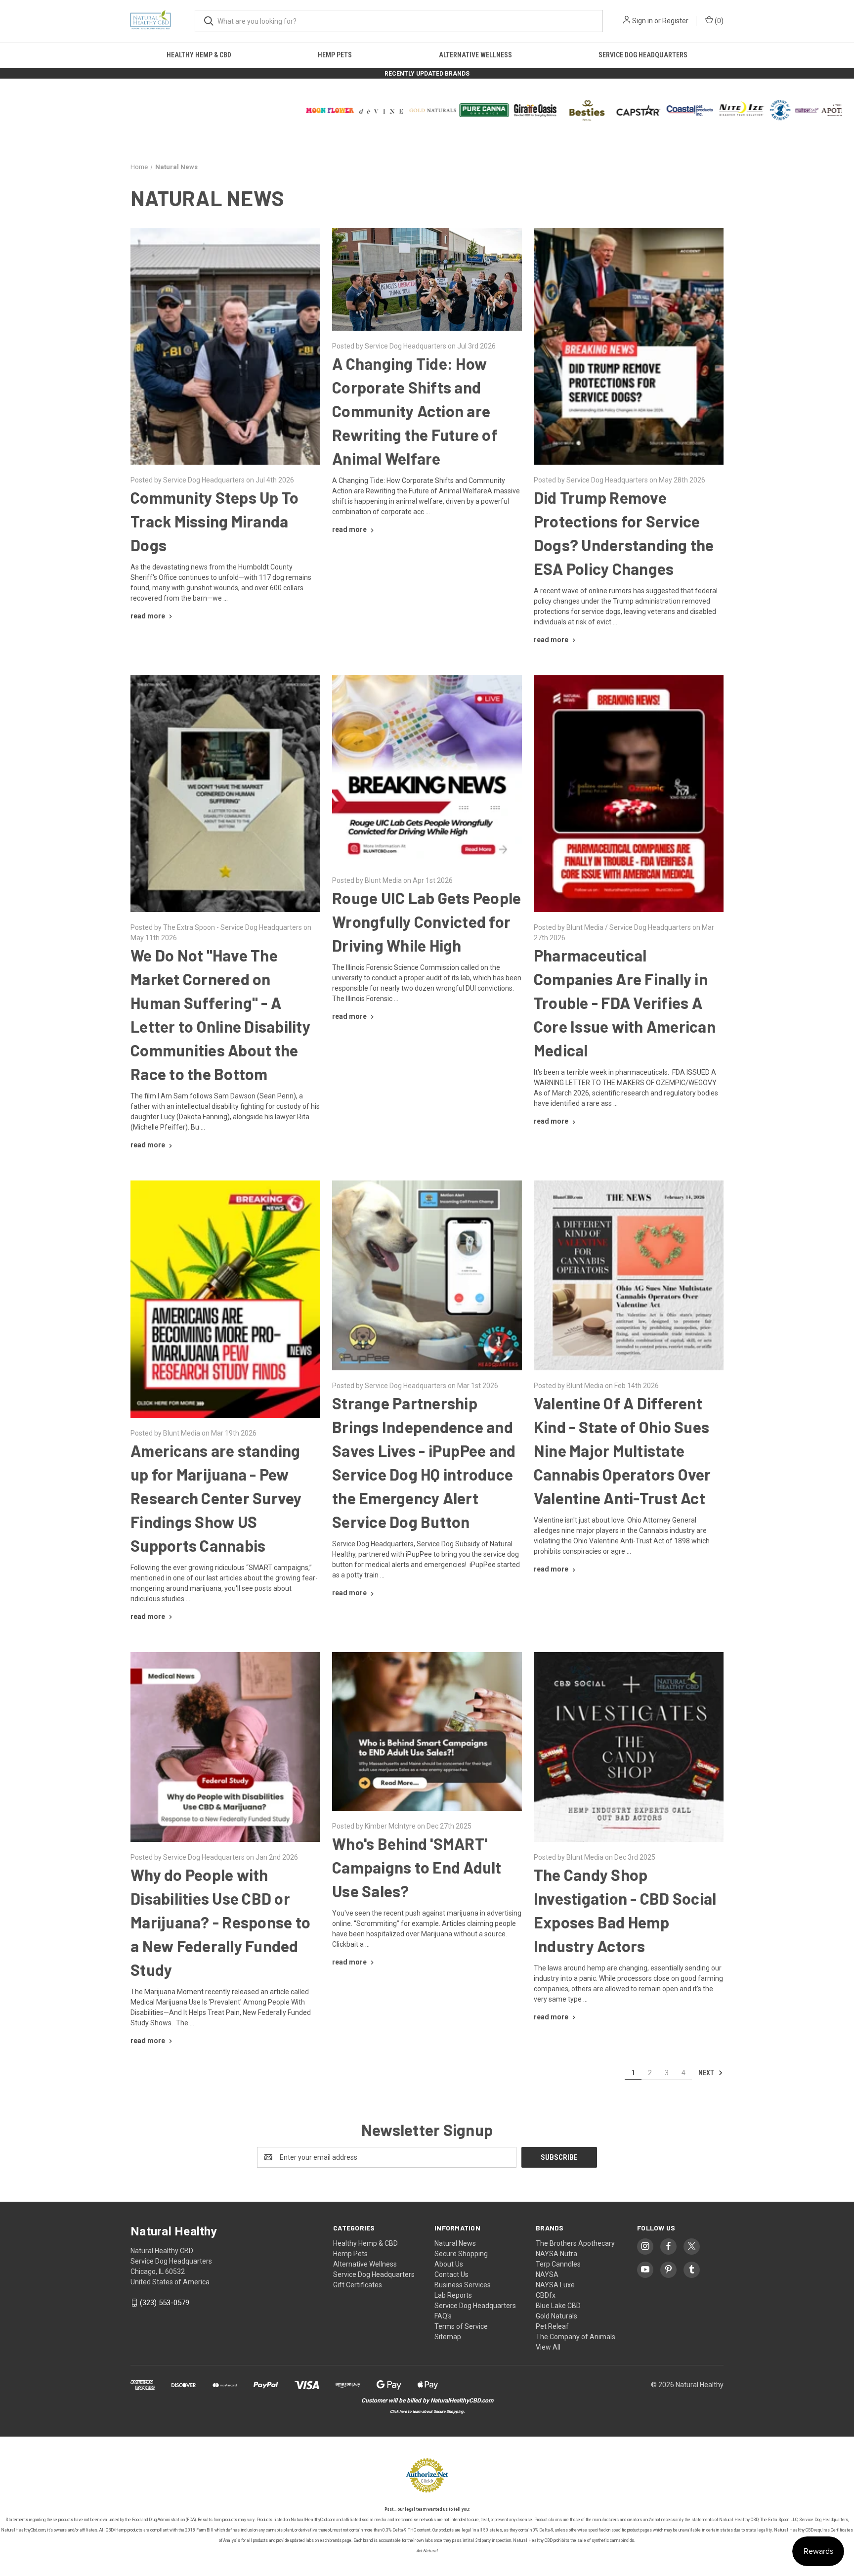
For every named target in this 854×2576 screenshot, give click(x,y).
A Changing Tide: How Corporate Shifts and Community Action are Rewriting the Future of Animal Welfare (415, 411)
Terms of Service (461, 2326)
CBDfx (546, 2295)
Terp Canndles (558, 2264)
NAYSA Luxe (555, 2285)
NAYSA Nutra (556, 2254)
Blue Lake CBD (558, 2306)
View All (548, 2347)
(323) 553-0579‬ (165, 2303)
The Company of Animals (576, 2337)
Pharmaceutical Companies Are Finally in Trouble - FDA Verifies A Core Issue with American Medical (625, 1003)
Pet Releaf (552, 2326)
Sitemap (448, 2337)
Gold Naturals (556, 2316)
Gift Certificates (358, 2285)
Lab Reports (453, 2295)
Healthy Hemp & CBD (199, 55)
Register (675, 21)
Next (707, 2072)
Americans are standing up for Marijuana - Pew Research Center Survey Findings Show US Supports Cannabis (216, 1498)
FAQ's (443, 2316)
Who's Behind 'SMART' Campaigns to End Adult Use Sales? (417, 1867)
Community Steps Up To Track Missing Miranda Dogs (214, 521)
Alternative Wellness (475, 55)
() (718, 21)
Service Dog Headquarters (643, 55)
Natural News (455, 2243)
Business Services (463, 2285)
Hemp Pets (335, 55)
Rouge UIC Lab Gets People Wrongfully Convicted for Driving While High (427, 921)
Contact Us (451, 2274)
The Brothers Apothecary (575, 2243)
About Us (449, 2264)
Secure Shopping (461, 2254)
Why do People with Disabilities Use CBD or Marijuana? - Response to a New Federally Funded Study (220, 1922)
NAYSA (547, 2274)
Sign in (642, 21)
